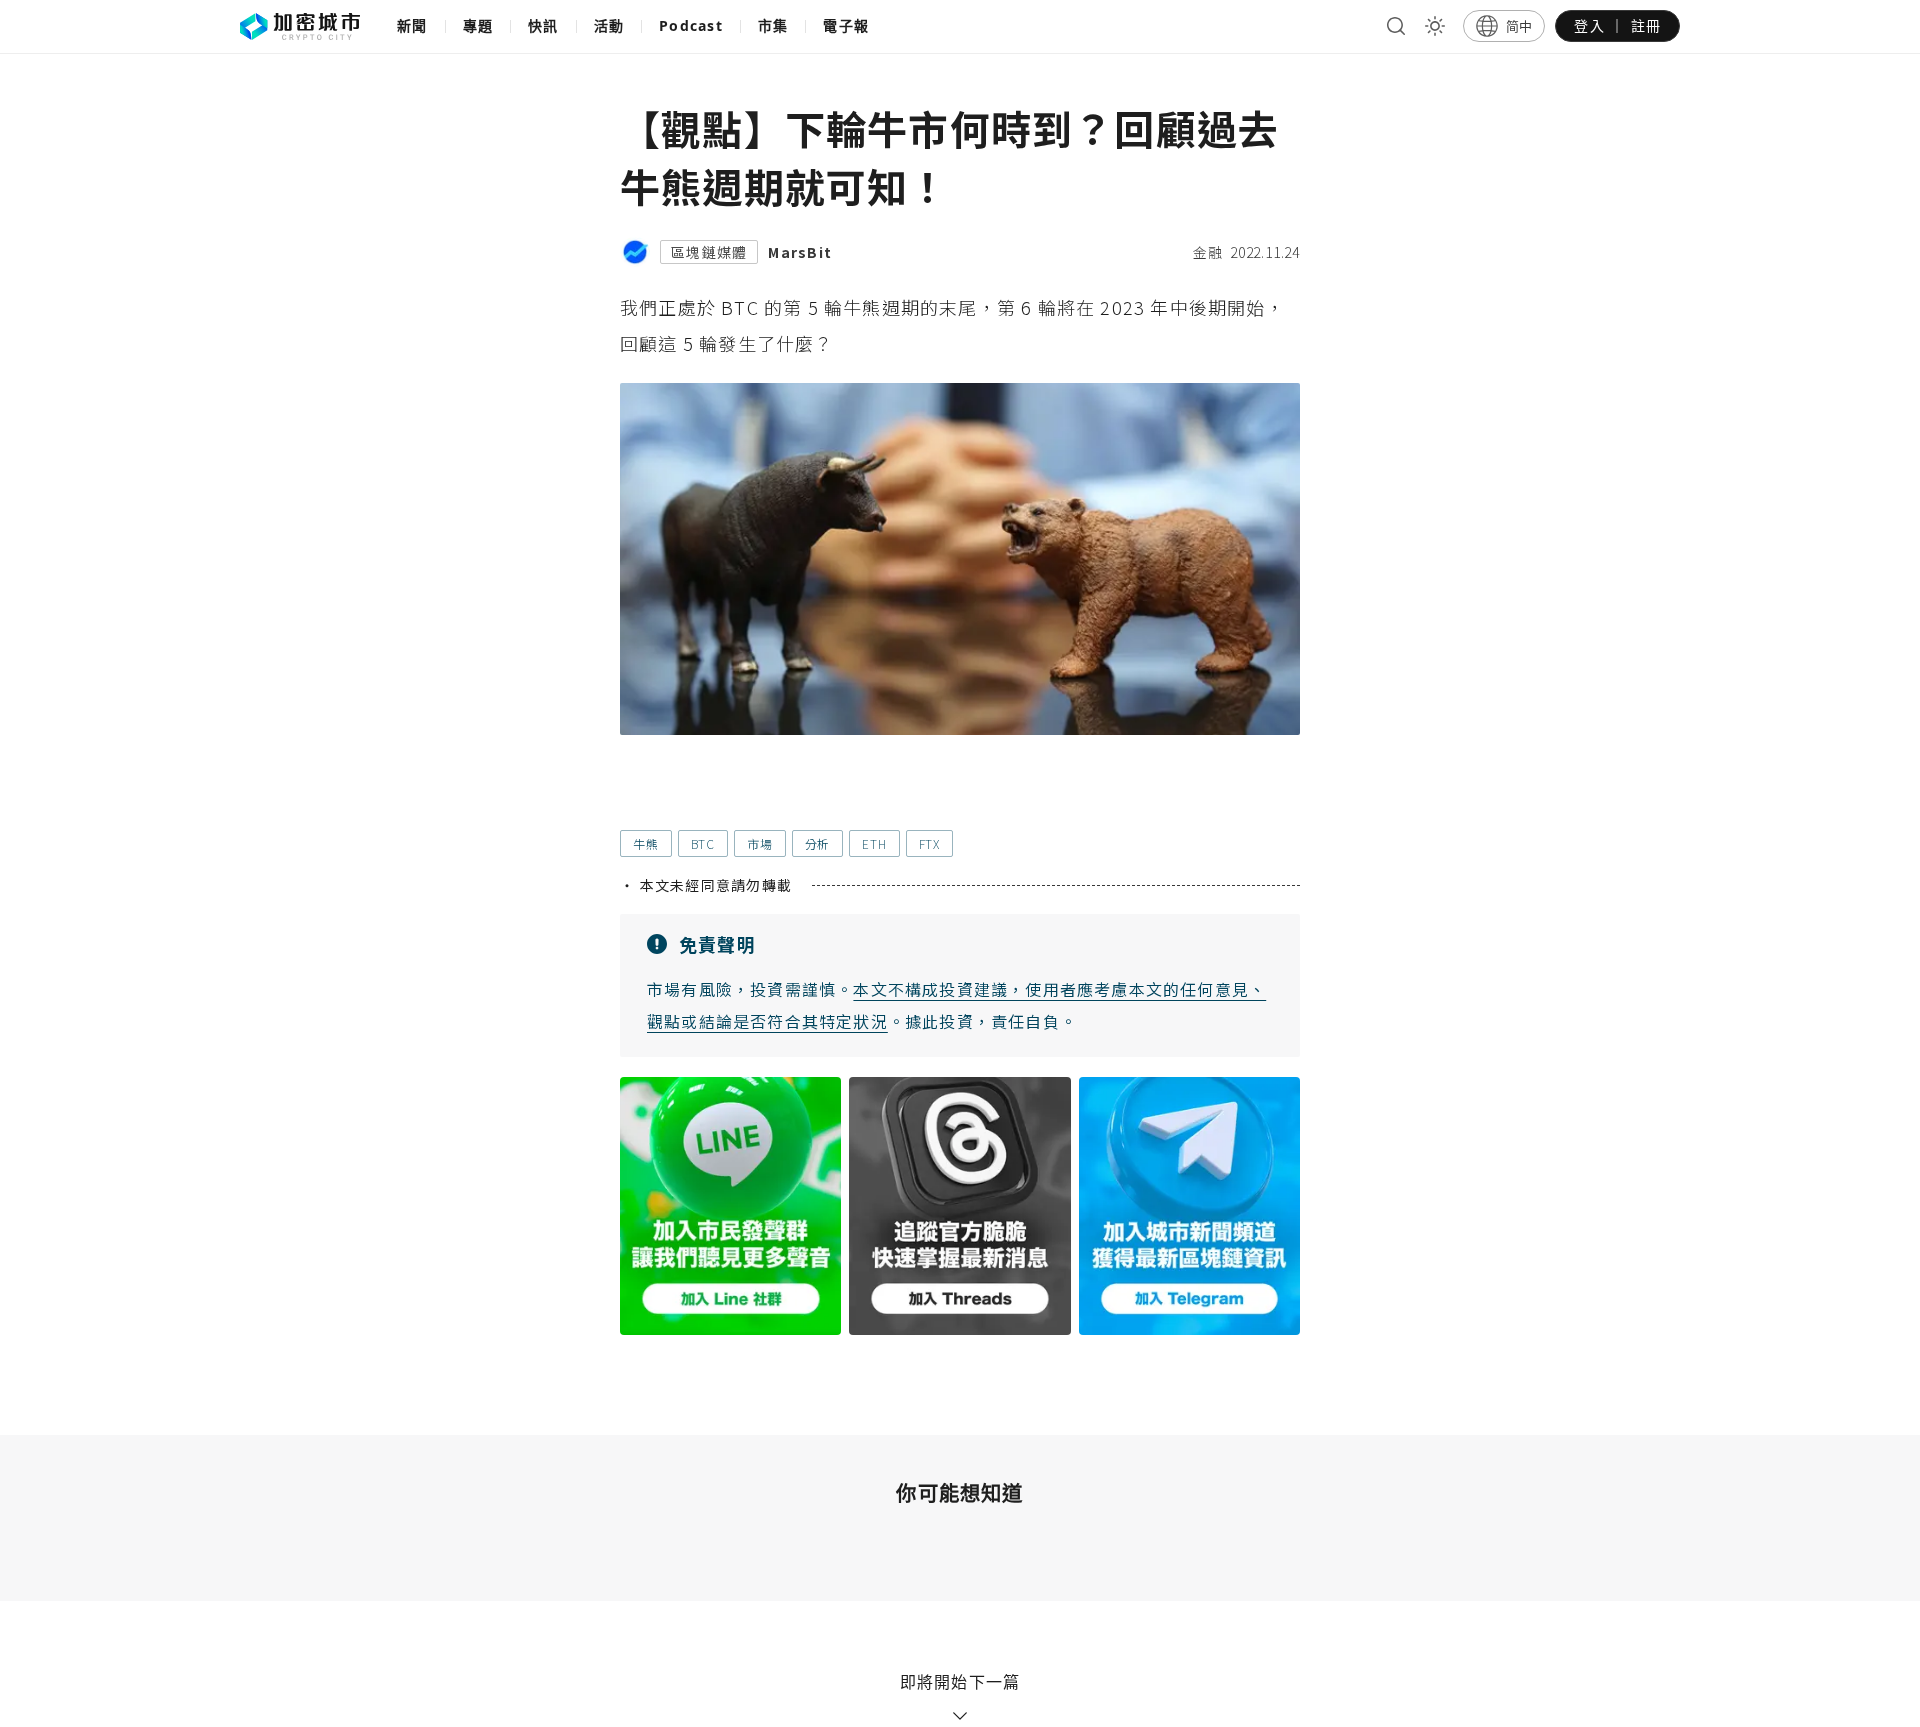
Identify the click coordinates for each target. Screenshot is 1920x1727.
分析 (818, 843)
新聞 (412, 25)
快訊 (543, 25)
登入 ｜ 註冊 (1617, 25)
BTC (703, 843)
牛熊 (646, 843)
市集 (773, 25)
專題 (478, 25)
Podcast (691, 25)
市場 (760, 843)
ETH (874, 843)
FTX (929, 843)
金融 (1208, 252)
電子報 (846, 25)
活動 (609, 25)
